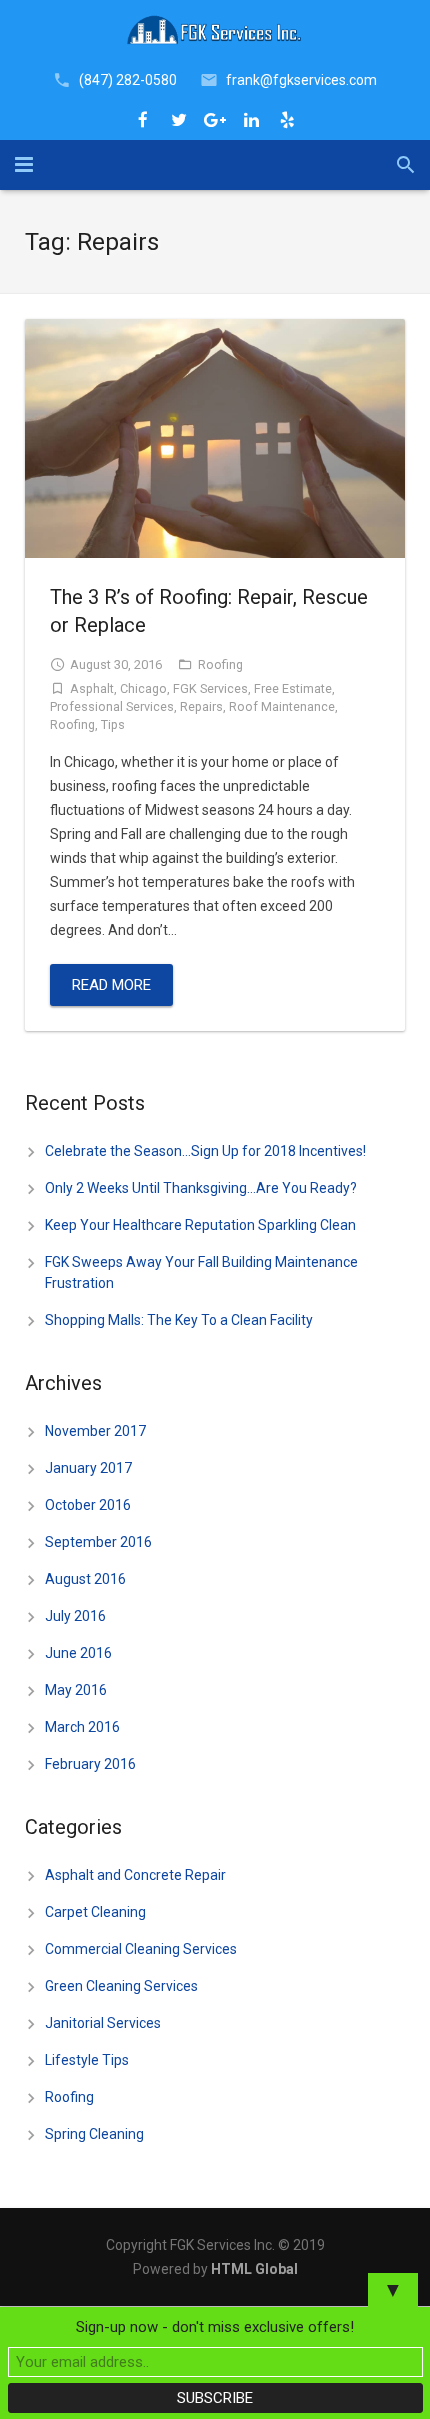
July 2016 (75, 1616)
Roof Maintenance (282, 706)
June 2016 (78, 1653)
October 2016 (88, 1505)
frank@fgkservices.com (301, 80)
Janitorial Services (103, 2023)
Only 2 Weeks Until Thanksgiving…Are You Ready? (201, 1188)
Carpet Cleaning (95, 1912)
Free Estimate (293, 688)
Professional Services (112, 706)
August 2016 (85, 1579)
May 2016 (76, 1690)
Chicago (143, 688)
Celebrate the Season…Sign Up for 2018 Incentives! (205, 1151)
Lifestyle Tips (87, 2060)
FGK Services (210, 688)
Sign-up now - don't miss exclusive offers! (215, 2327)
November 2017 (95, 1431)
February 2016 (90, 1764)
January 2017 (88, 1468)
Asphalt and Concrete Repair (135, 1875)
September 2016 (98, 1542)
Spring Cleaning (94, 2134)
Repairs (201, 706)
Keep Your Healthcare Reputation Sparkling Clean (200, 1225)
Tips (113, 724)
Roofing (220, 664)
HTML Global (254, 2269)
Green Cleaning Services (121, 1986)
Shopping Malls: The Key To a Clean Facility (179, 1320)
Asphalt (92, 688)
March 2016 (82, 1727)
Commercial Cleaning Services (141, 1949)
